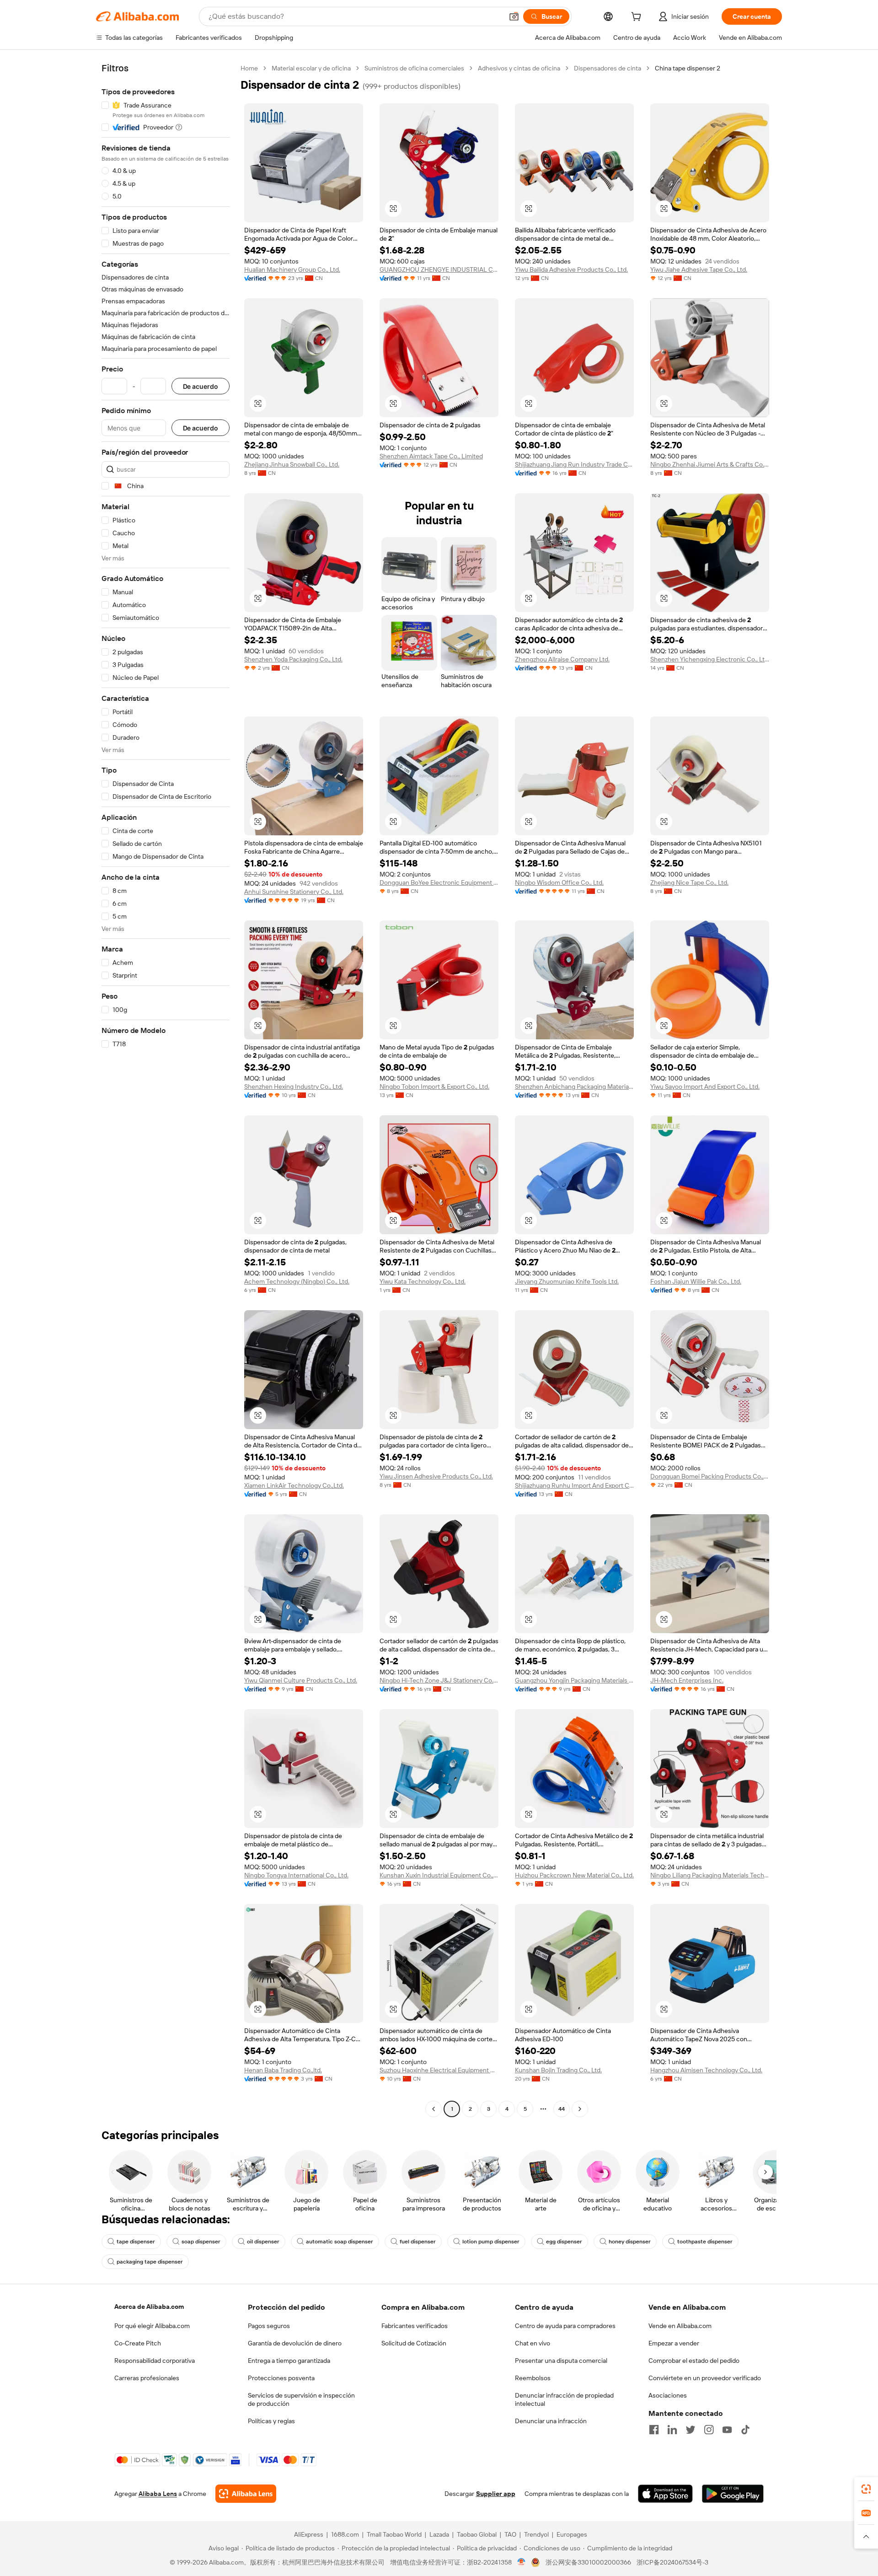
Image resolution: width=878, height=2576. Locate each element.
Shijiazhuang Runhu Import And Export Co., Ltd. (574, 1485)
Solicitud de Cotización (414, 2343)
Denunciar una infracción (551, 2421)
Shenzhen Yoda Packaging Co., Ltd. (293, 659)
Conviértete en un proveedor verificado (705, 2378)
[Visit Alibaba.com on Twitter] (691, 2430)
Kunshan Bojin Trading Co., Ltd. (558, 2070)
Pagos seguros (269, 2326)
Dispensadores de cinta (608, 68)
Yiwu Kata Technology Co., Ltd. (423, 1281)
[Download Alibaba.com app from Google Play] (733, 2494)
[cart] (638, 18)
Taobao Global (477, 2534)
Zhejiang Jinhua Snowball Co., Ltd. (292, 464)
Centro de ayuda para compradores (565, 2326)
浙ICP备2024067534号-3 (672, 2562)
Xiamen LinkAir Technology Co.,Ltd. (294, 1485)
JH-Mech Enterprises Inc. (687, 1680)
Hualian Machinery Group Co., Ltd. (292, 269)
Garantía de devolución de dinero (295, 2343)
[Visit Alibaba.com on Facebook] (654, 2430)
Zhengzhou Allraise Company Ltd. (562, 659)
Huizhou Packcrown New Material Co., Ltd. (574, 1875)
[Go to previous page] (434, 2109)
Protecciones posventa (281, 2378)
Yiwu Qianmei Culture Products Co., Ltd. (301, 1680)
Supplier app (496, 2494)
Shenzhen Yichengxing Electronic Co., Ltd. (710, 659)
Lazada (439, 2534)
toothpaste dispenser (705, 2242)
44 (562, 2109)
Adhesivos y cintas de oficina (519, 68)
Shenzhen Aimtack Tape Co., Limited (431, 456)
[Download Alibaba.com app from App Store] (665, 2494)
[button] (514, 16)
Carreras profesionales (147, 2378)
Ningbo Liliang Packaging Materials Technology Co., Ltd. (710, 1875)
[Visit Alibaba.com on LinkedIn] (672, 2430)
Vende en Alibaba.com (680, 2326)
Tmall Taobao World (394, 2534)
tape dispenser (136, 2242)
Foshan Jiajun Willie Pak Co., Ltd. (696, 1281)
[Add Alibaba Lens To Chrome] (246, 2494)
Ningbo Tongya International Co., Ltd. (296, 1875)
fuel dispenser (418, 2242)
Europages (572, 2534)
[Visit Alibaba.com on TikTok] (745, 2430)
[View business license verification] (522, 2562)
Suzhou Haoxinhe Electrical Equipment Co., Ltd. (439, 2070)
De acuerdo (201, 386)
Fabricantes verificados (415, 2326)
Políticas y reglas (271, 2421)
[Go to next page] (580, 2109)
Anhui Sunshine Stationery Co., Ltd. (294, 892)
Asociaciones (668, 2395)
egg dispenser (564, 2242)
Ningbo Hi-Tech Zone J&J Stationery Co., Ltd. (439, 1680)
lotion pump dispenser (491, 2242)
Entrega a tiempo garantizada (289, 2361)
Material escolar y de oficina (311, 68)
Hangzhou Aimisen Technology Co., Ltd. (706, 2070)
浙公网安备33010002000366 (588, 2562)
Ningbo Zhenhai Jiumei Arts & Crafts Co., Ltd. (710, 464)
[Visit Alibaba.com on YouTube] (727, 2430)
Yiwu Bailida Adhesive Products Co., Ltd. (571, 269)
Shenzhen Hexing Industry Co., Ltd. (294, 1086)
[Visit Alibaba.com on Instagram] (709, 2430)
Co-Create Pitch (138, 2343)
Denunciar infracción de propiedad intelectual (564, 2399)
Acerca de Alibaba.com (149, 2307)
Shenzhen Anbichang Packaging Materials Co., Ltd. (574, 1086)
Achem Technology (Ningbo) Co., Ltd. (297, 1281)
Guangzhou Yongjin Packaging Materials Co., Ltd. (574, 1680)
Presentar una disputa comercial (561, 2361)
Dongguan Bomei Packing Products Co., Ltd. (710, 1476)
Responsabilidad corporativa (155, 2361)
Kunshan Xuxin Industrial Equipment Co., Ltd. (439, 1875)
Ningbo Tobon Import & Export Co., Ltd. (434, 1086)
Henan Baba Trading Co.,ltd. (283, 2070)
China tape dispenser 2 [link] (688, 68)
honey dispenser (630, 2242)
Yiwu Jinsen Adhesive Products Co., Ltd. (436, 1476)
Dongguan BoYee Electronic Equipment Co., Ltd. (439, 882)
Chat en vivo (533, 2343)
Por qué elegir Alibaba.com (152, 2326)
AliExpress (309, 2534)
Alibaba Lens (158, 2494)
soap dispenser (201, 2242)
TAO (510, 2534)
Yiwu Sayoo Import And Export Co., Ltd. (705, 1086)
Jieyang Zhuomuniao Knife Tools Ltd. (567, 1281)
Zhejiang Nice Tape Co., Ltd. (689, 882)
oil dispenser (263, 2242)
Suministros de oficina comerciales (414, 68)
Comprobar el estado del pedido (694, 2361)
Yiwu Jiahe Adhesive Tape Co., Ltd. (699, 269)
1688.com (345, 2534)
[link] (866, 2489)
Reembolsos (533, 2378)
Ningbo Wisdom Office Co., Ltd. (559, 882)
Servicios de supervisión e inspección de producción (301, 2399)
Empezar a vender (674, 2343)
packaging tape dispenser (150, 2262)
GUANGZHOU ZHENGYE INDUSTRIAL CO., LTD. (439, 269)
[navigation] (166, 1090)
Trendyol (536, 2534)
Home (249, 68)
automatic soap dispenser (340, 2242)
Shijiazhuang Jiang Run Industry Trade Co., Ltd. (574, 464)
